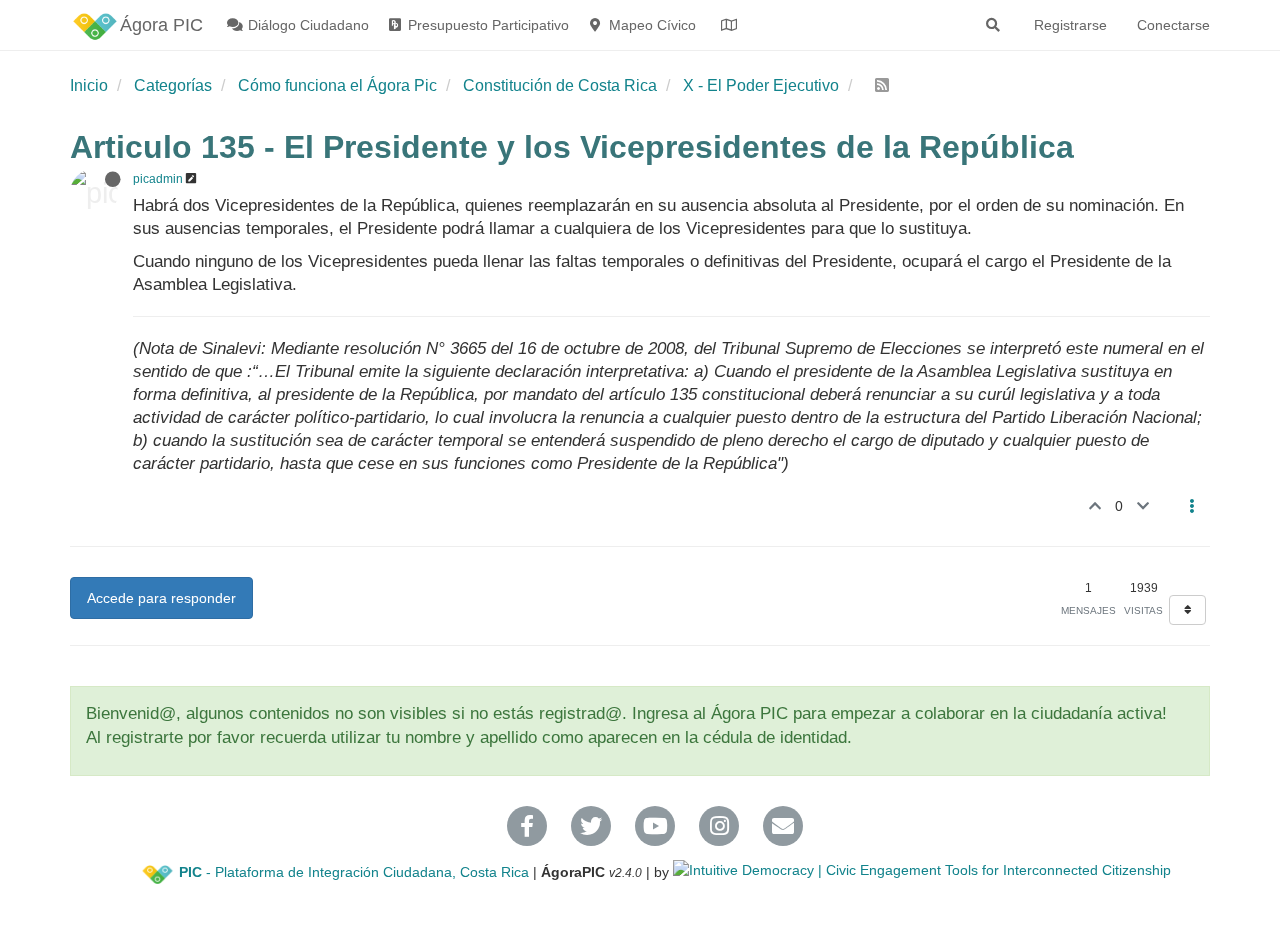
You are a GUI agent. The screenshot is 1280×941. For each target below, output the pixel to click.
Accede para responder (161, 598)
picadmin (158, 179)
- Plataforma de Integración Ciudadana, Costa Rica (354, 872)
